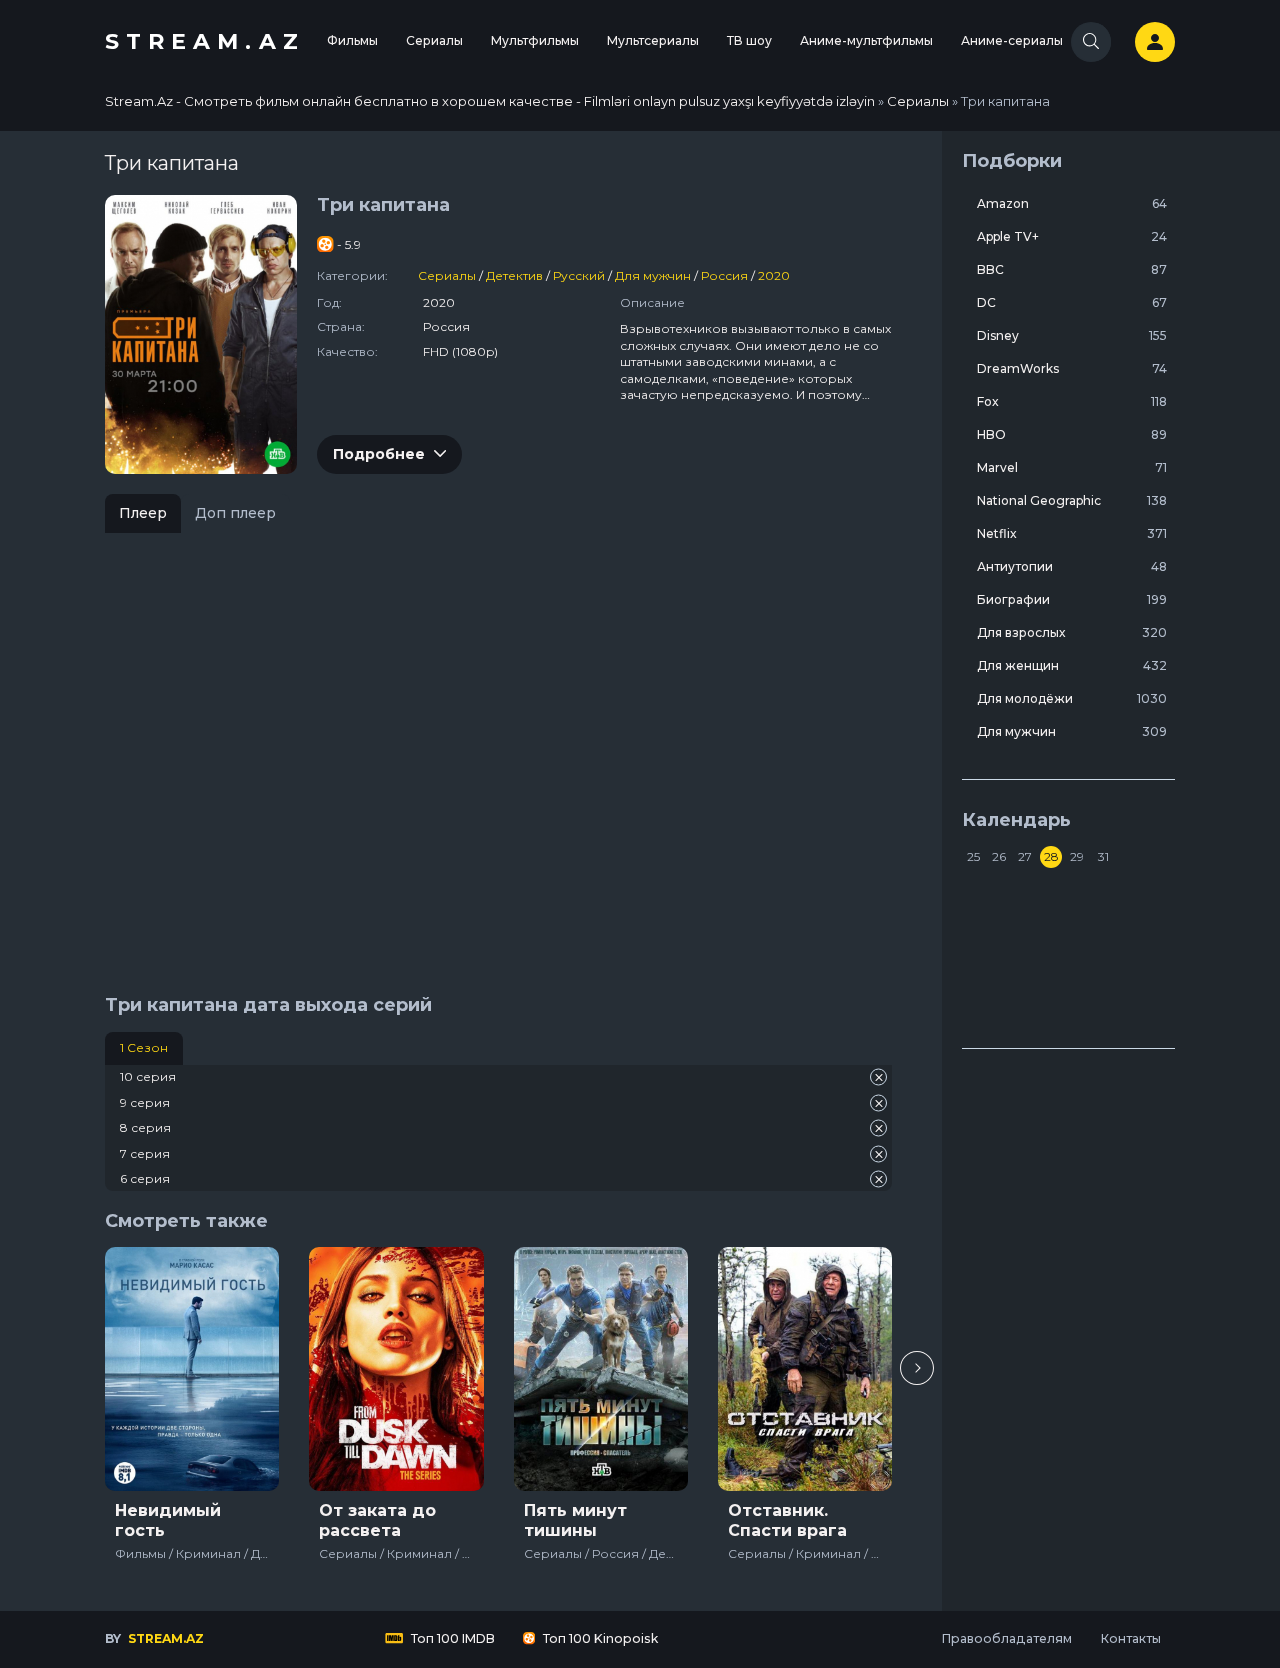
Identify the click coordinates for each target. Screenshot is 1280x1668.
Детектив (514, 275)
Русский (579, 275)
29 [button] (1077, 856)
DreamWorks (1072, 368)
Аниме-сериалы (1012, 40)
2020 (774, 275)
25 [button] (973, 856)
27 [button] (1025, 856)
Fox (1072, 401)
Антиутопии (1072, 566)
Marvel (1072, 467)
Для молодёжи (1072, 698)
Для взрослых (1072, 632)
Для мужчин (653, 275)
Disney (1072, 335)
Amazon (1072, 203)
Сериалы (434, 40)
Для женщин (1072, 665)
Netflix (1072, 533)
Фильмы (352, 40)
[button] (917, 1368)
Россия (724, 275)
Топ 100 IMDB (451, 1638)
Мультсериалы (653, 40)
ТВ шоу (749, 40)
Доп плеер (235, 513)
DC (1072, 302)
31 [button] (1103, 856)
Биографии (1072, 599)
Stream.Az (205, 41)
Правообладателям (1006, 1638)
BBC (1072, 269)
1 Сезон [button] (144, 1047)
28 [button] (1051, 856)
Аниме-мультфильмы (866, 40)
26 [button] (999, 856)
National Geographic (1072, 500)
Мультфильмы (535, 40)
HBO (1072, 434)
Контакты (1130, 1638)
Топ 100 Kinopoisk (599, 1638)
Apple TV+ (1072, 236)
